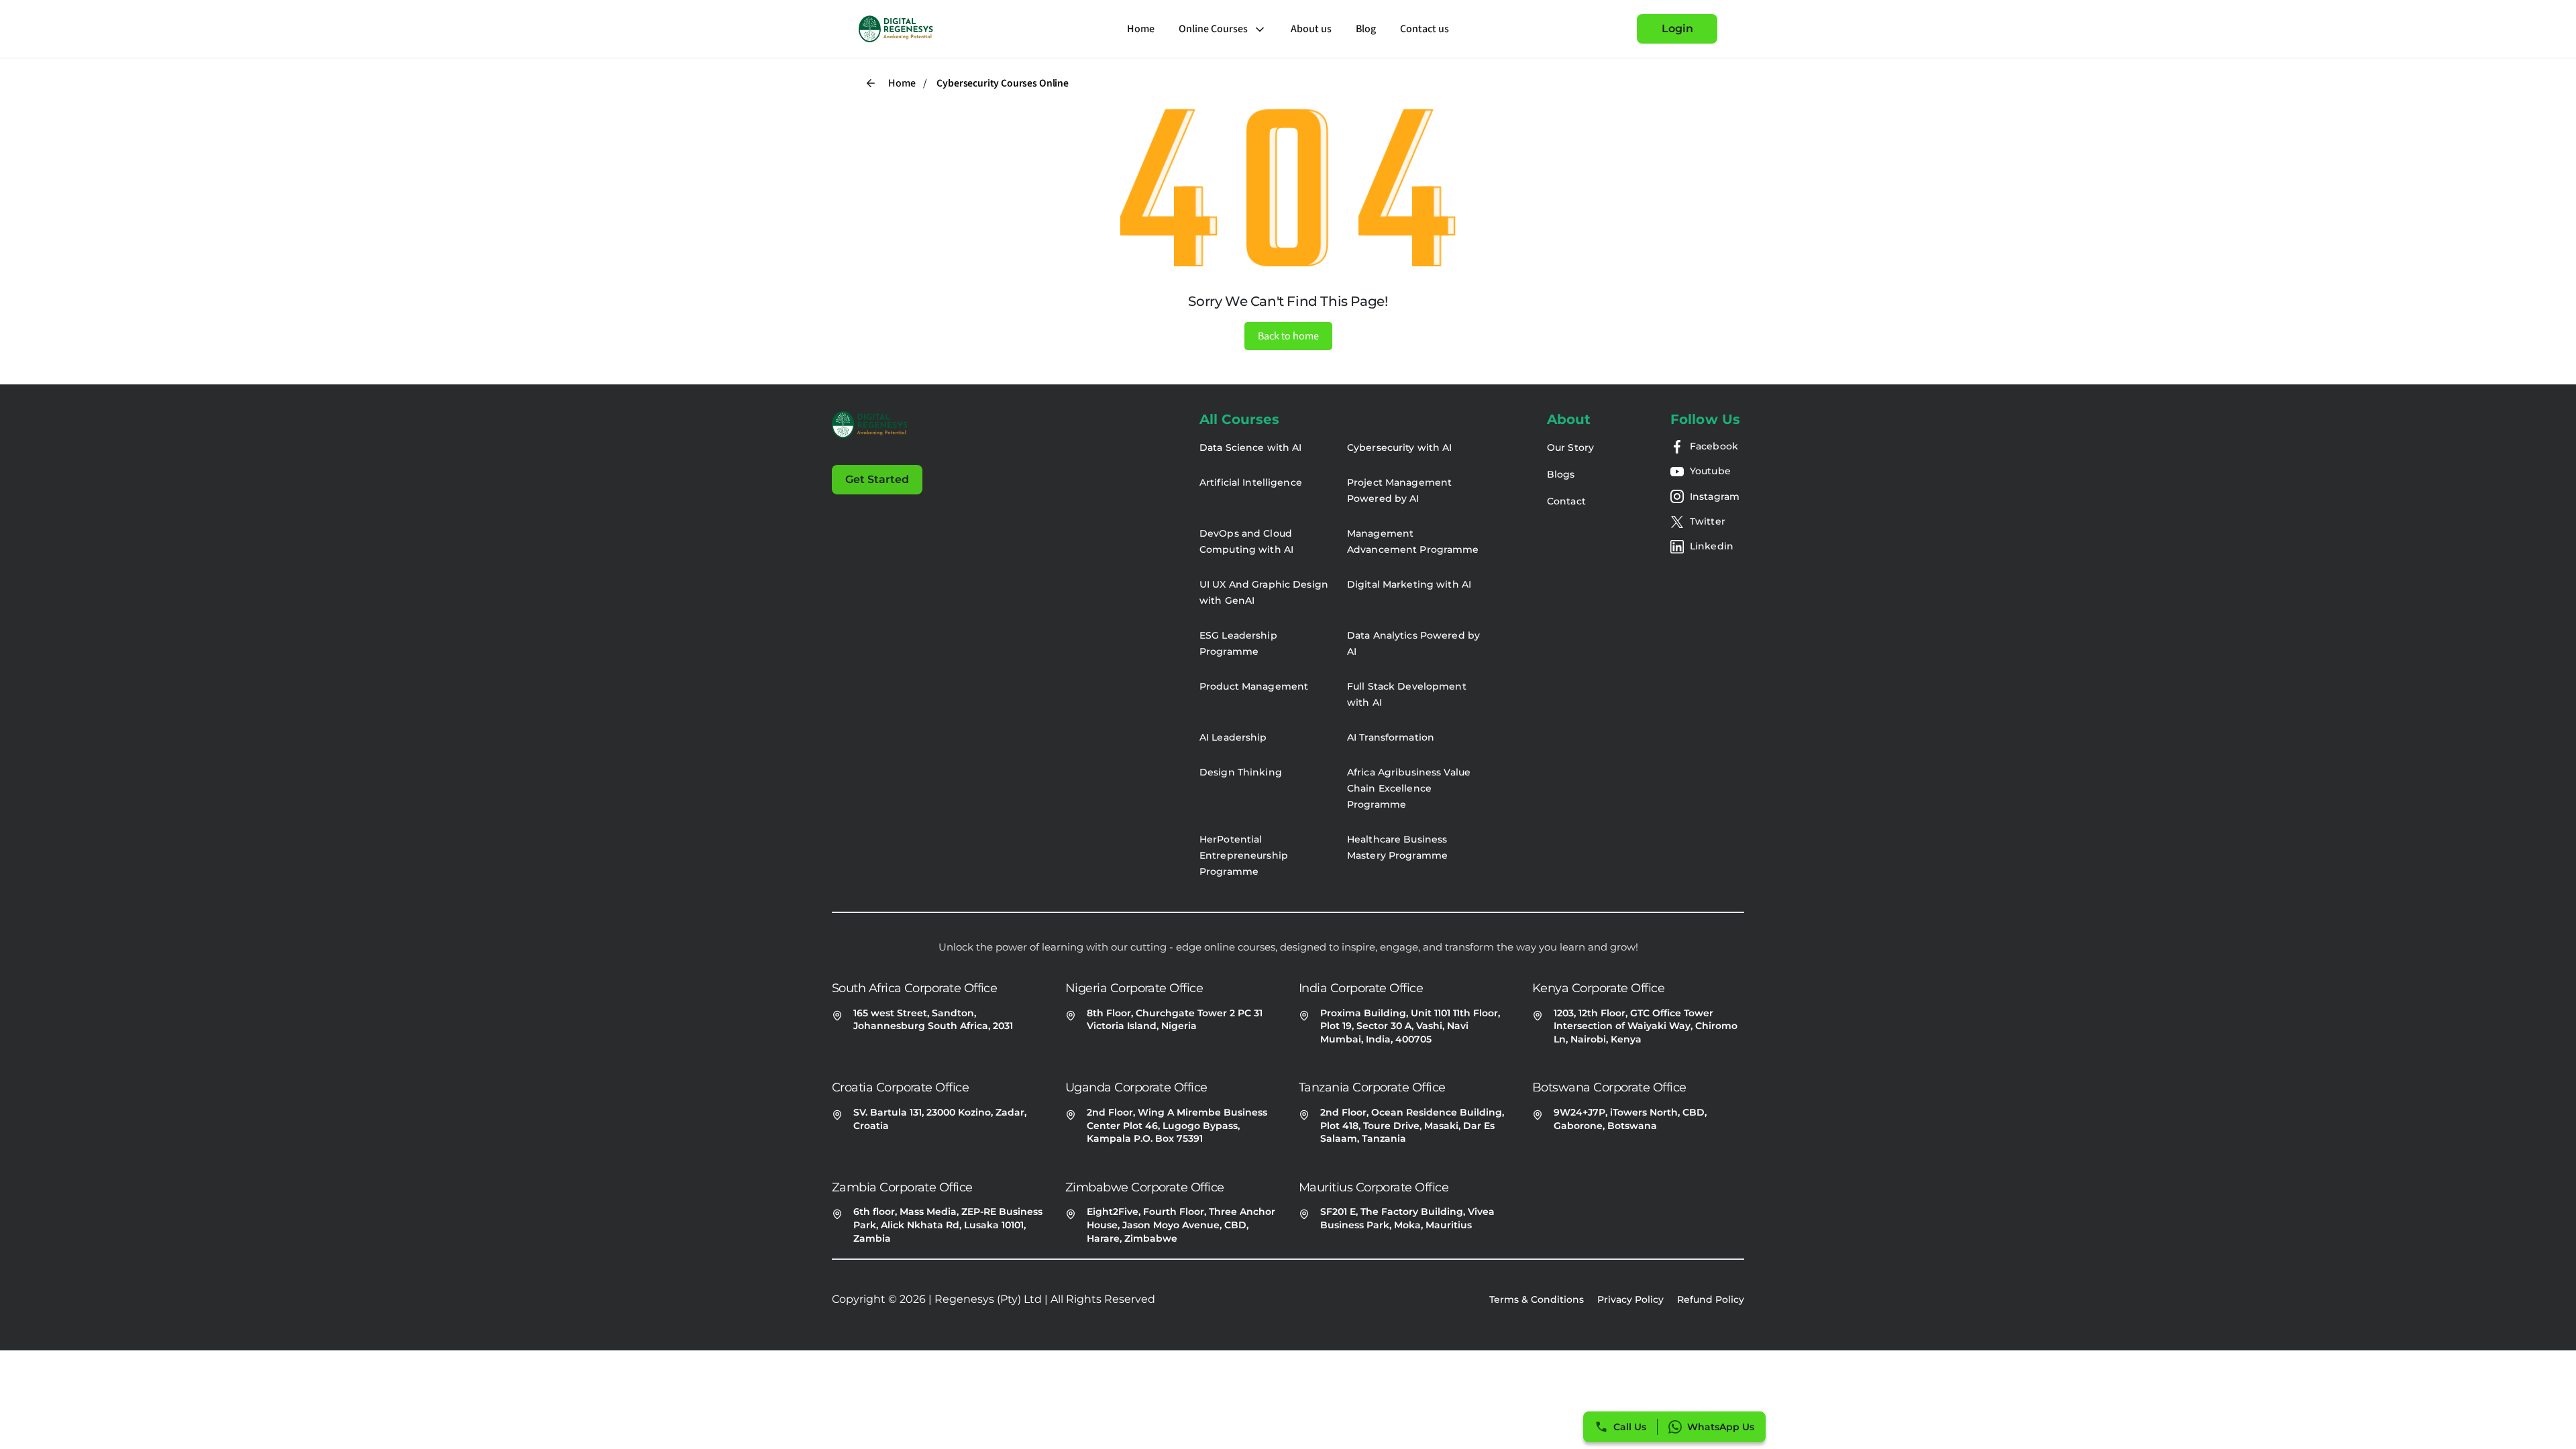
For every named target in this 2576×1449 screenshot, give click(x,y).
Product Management (1254, 686)
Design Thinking (1241, 772)
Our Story (1570, 447)
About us (1311, 29)
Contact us (1425, 29)
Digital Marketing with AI (1409, 584)
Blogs (1561, 474)
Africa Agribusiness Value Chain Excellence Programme (1409, 788)
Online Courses (1213, 29)
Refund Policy (1711, 1299)
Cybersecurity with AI (1400, 447)
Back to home (1288, 336)
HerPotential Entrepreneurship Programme (1244, 855)
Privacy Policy (1630, 1299)
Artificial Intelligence (1251, 482)
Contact (1566, 501)
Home (1141, 29)
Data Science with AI (1250, 447)
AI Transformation (1391, 737)
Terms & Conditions (1537, 1299)
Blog (1366, 29)
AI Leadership (1233, 737)
